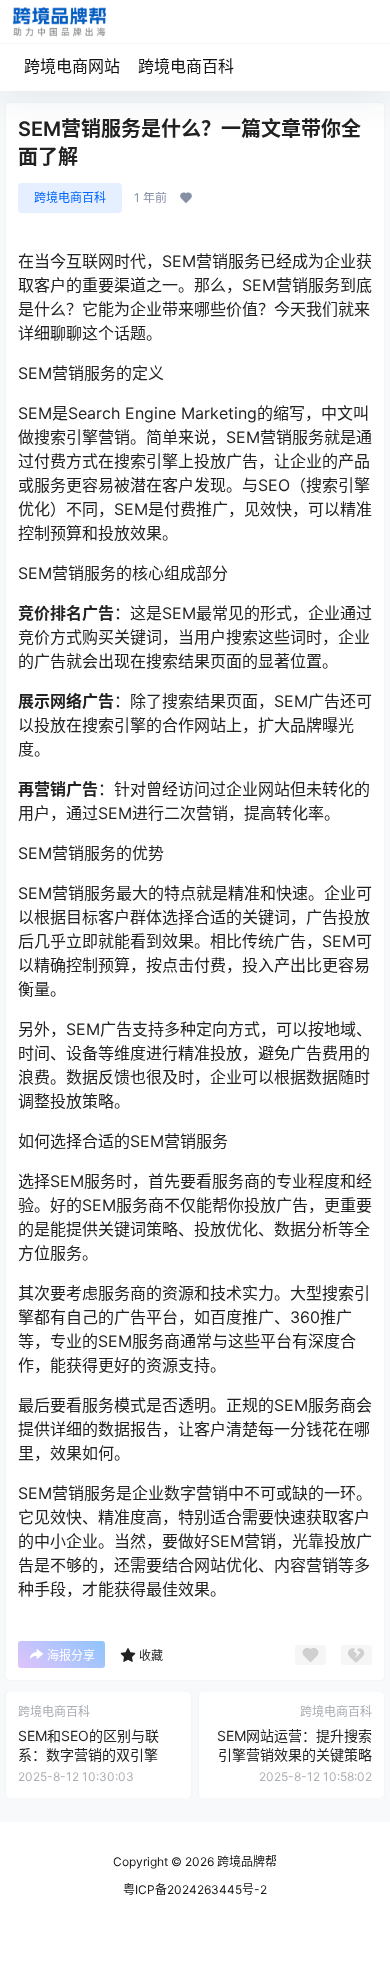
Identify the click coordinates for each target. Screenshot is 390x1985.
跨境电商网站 (72, 66)
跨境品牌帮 (245, 1861)
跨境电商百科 (186, 66)
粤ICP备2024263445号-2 (195, 1889)
